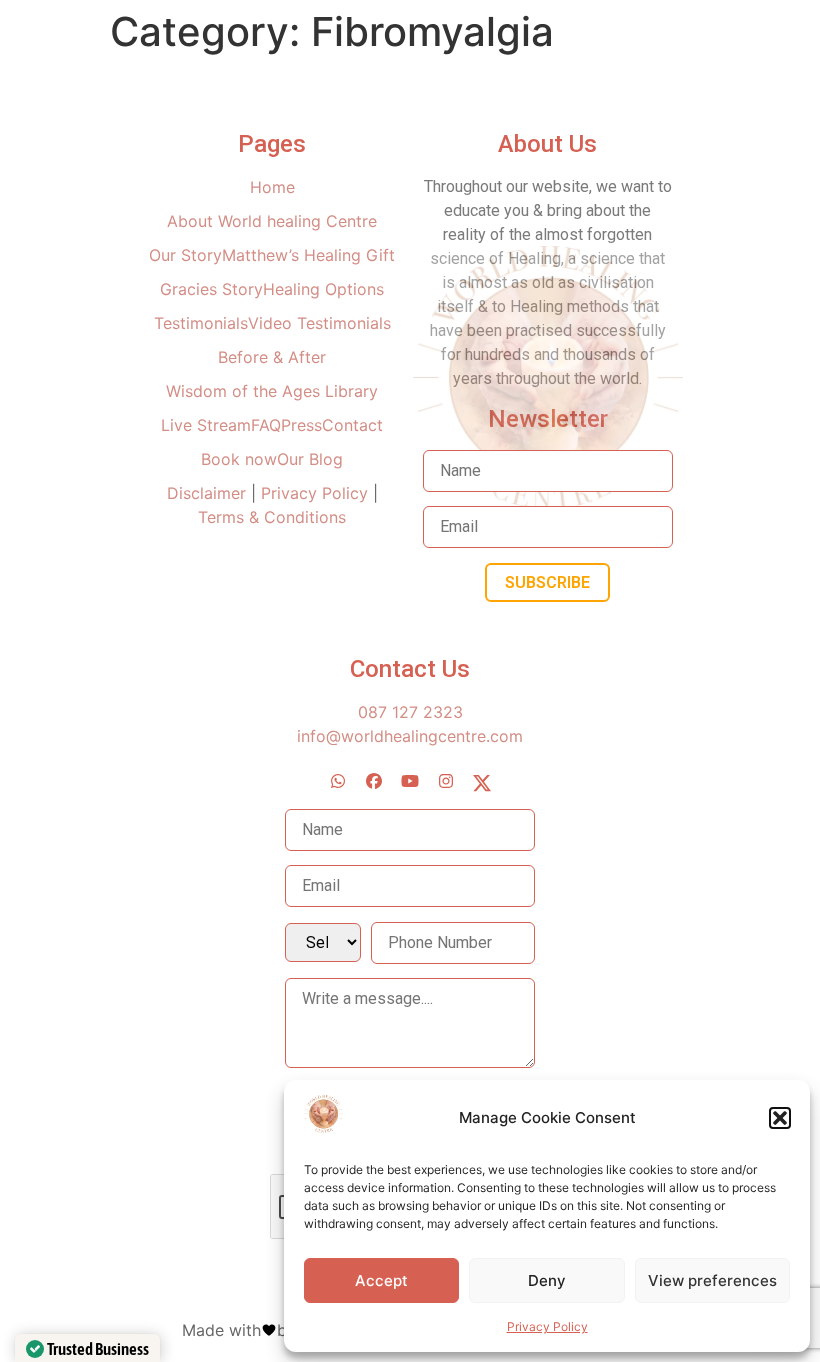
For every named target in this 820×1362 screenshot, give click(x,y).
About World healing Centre (272, 221)
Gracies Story (211, 289)
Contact (352, 425)
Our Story (185, 255)
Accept (381, 1280)
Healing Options (323, 289)
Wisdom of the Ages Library (272, 391)
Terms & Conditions (272, 517)
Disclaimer (209, 493)
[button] (780, 1118)
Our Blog (310, 459)
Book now (239, 459)
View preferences (712, 1280)
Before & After (272, 357)
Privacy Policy (547, 1326)
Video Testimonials (319, 323)
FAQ (266, 425)
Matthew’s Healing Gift (308, 255)
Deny (547, 1280)
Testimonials (201, 323)
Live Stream (206, 425)
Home (272, 187)
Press (301, 425)
